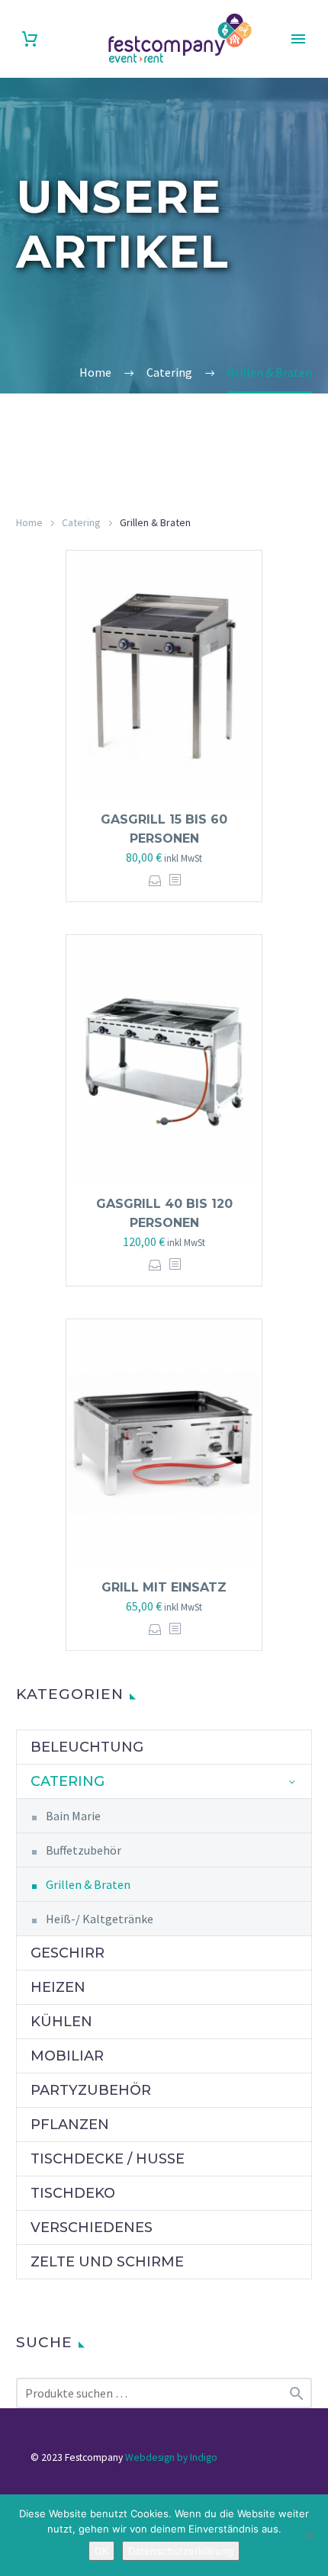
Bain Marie (73, 1816)
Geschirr (68, 1953)
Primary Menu (298, 39)
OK (101, 2551)
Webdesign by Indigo (171, 2457)
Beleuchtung (87, 1747)
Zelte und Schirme (107, 2262)
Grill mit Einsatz (164, 1587)
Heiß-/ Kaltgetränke (100, 1919)
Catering (81, 522)
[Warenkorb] (30, 39)
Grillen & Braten (88, 1884)
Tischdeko (73, 2193)
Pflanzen (70, 2125)
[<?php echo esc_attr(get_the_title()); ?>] (175, 880)
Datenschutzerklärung (181, 2551)
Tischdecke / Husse (108, 2159)
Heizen (58, 1987)
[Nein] (309, 2536)
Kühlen (61, 2022)
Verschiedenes (92, 2228)
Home (29, 522)
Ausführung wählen (155, 880)
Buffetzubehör (84, 1850)
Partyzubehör (91, 2090)
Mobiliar (67, 2056)
